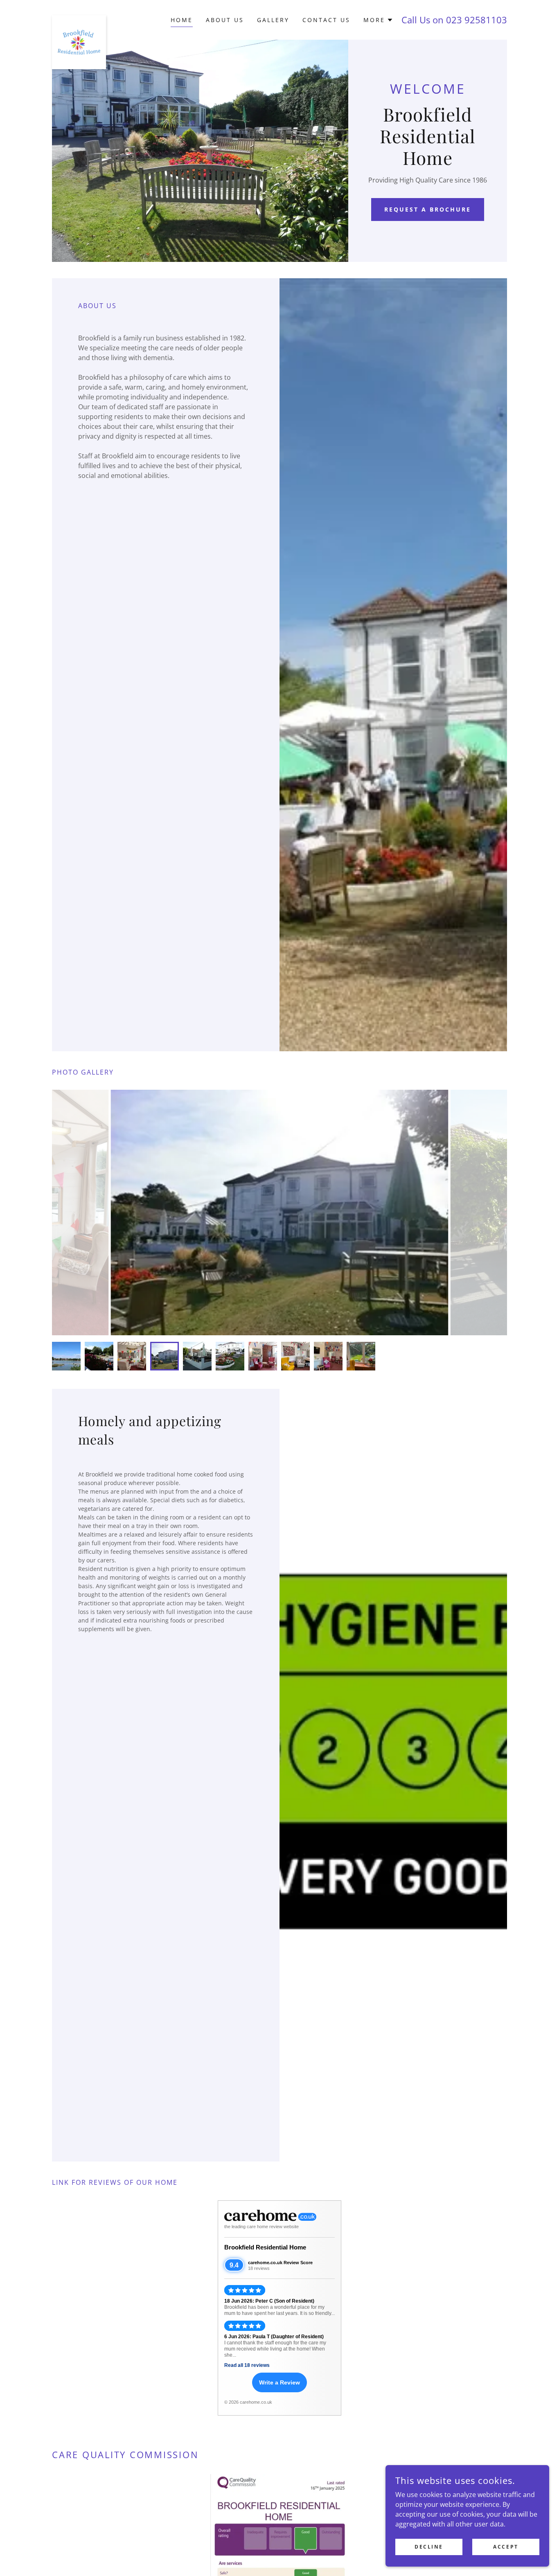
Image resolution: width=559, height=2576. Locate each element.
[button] (378, 20)
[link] (79, 18)
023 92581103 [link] (477, 20)
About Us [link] (225, 20)
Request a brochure (428, 209)
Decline (429, 2547)
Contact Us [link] (326, 20)
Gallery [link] (273, 20)
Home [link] (182, 20)
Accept (506, 2547)
